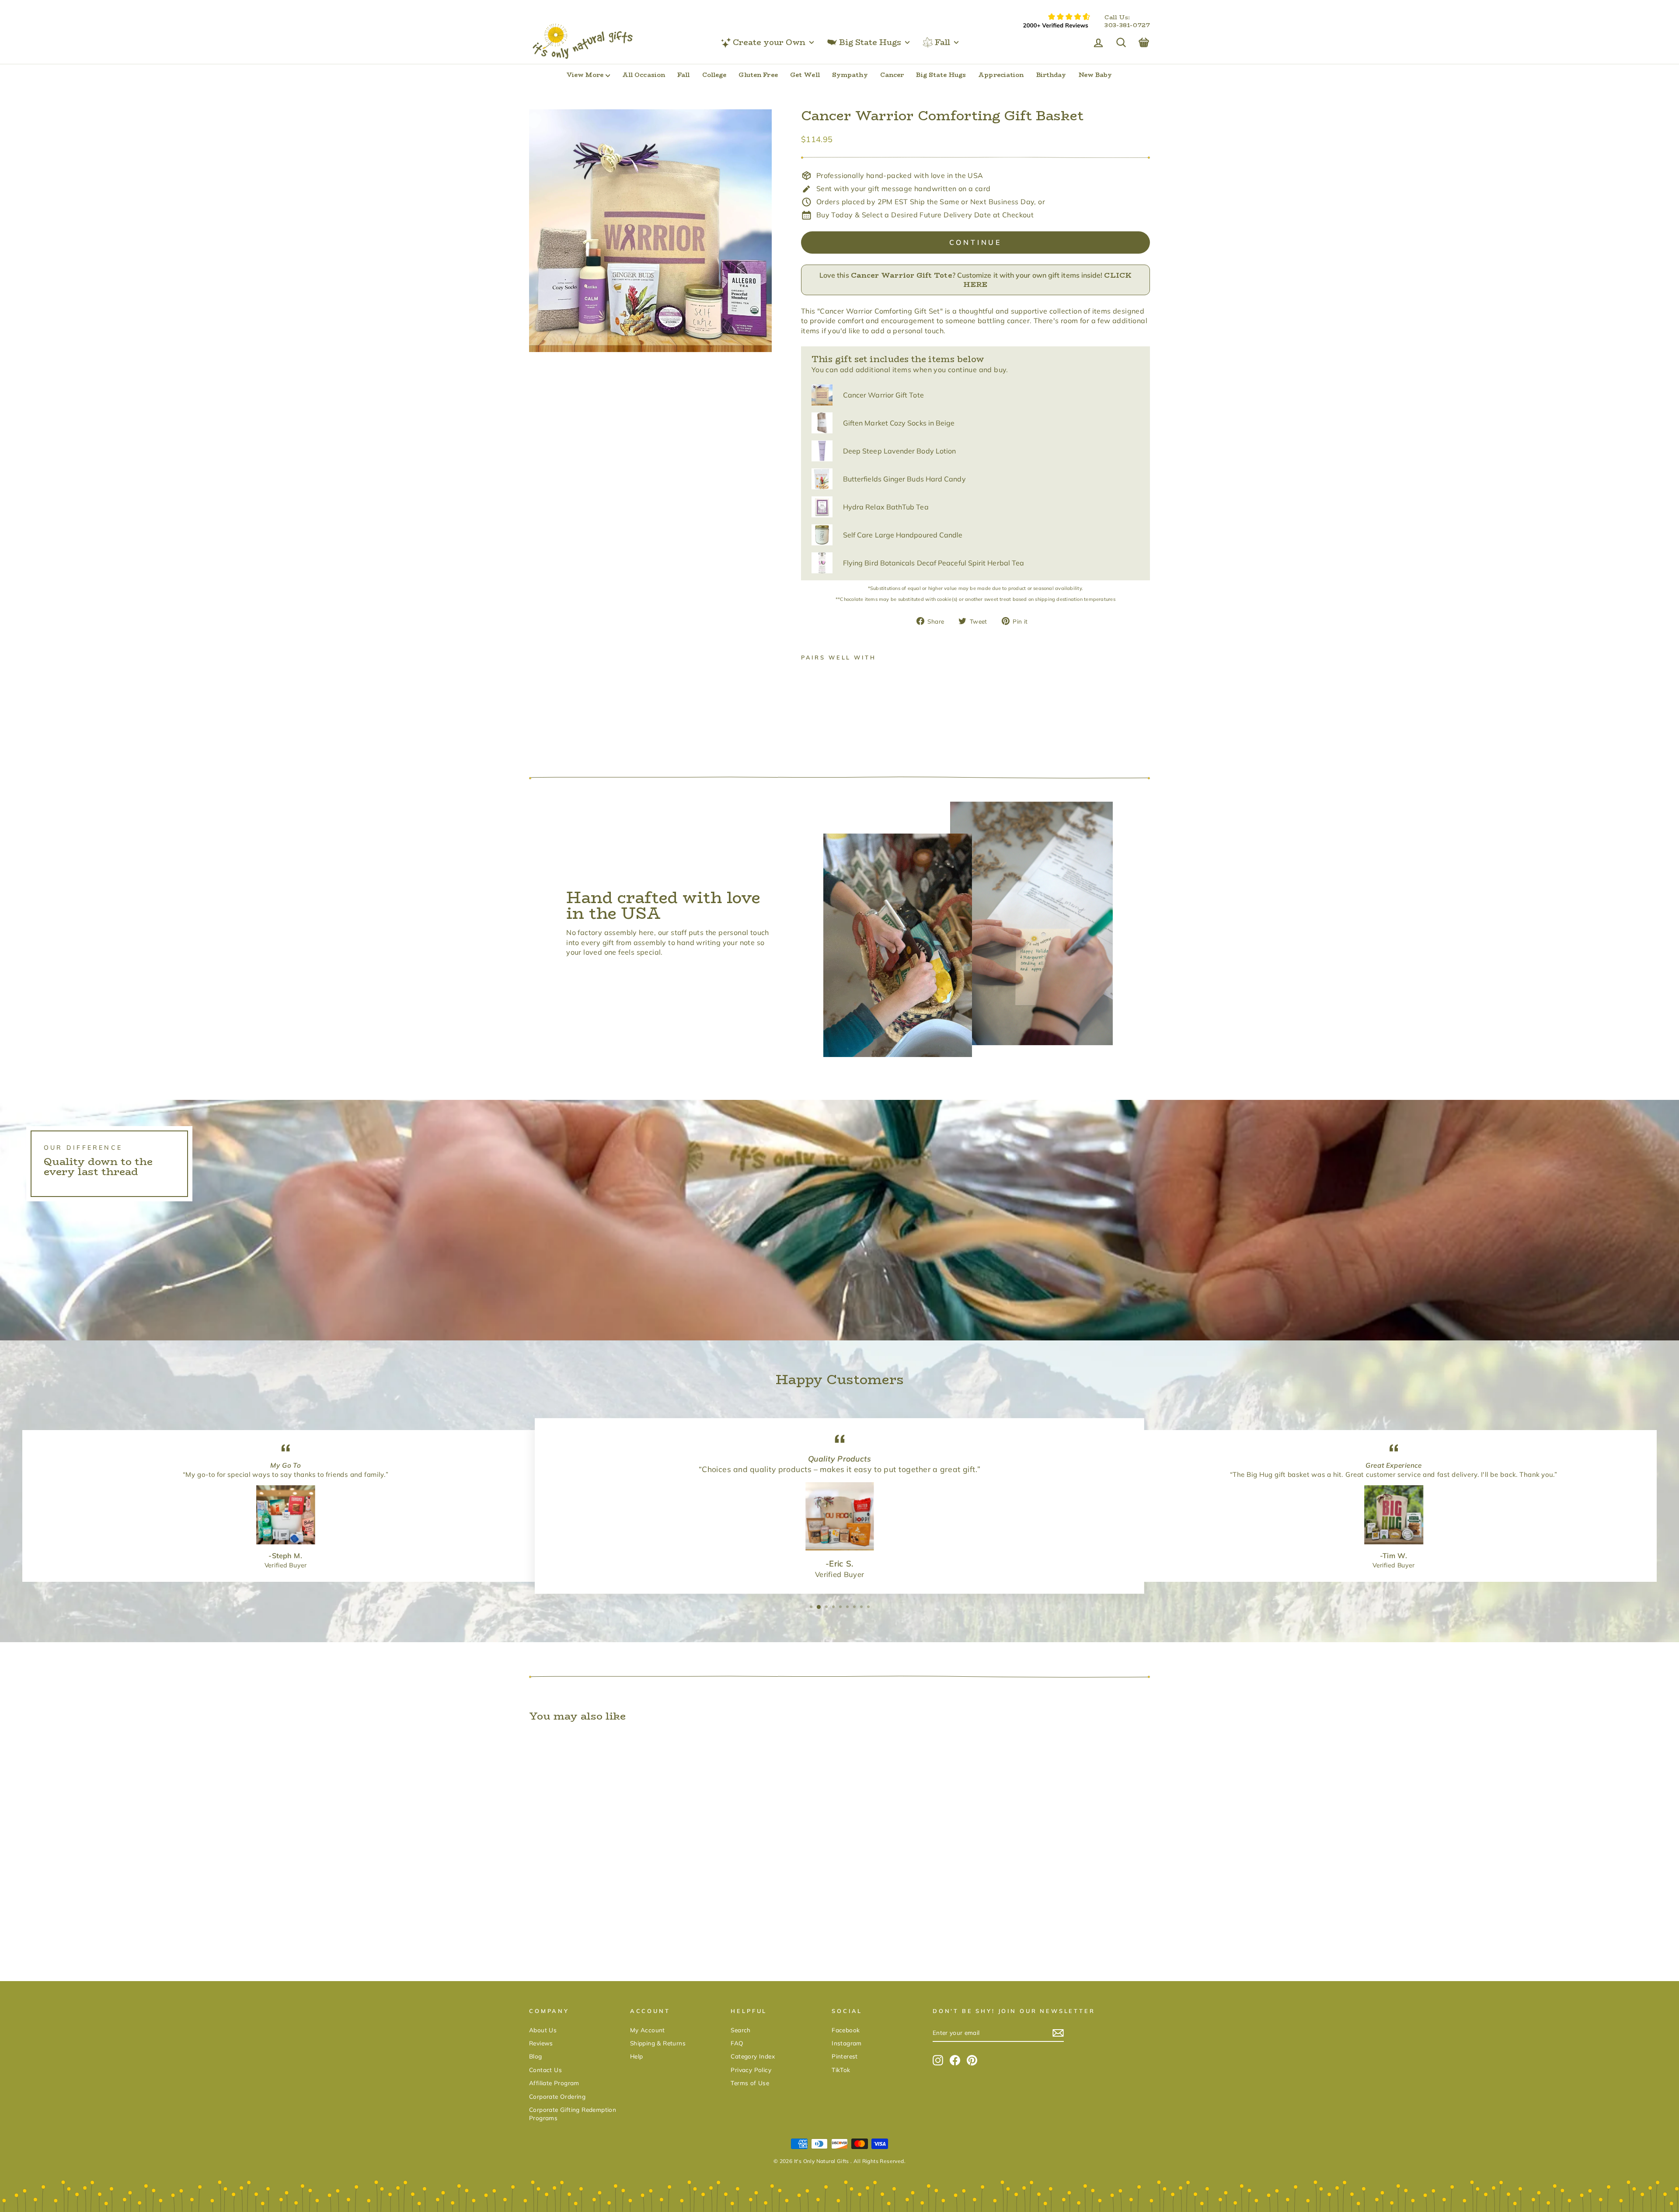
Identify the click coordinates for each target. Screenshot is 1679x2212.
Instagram (847, 2043)
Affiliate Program (554, 2083)
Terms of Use (750, 2083)
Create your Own (769, 42)
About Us (543, 2030)
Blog (536, 2056)
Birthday (1051, 75)
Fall (942, 42)
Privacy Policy (751, 2070)
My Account (648, 2030)
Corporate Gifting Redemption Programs (573, 2114)
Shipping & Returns (658, 2043)
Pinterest (845, 2056)
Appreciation (1001, 75)
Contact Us (545, 2070)
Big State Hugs (870, 42)
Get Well (805, 75)
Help (637, 2056)
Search (740, 2030)
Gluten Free (758, 75)
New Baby (1096, 75)
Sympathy (850, 75)
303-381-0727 (1127, 25)
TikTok (841, 2070)
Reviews (541, 2043)
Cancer (892, 75)
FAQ (737, 2043)
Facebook (846, 2030)
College (714, 75)
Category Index (753, 2056)
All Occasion (644, 75)
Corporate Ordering (557, 2096)
